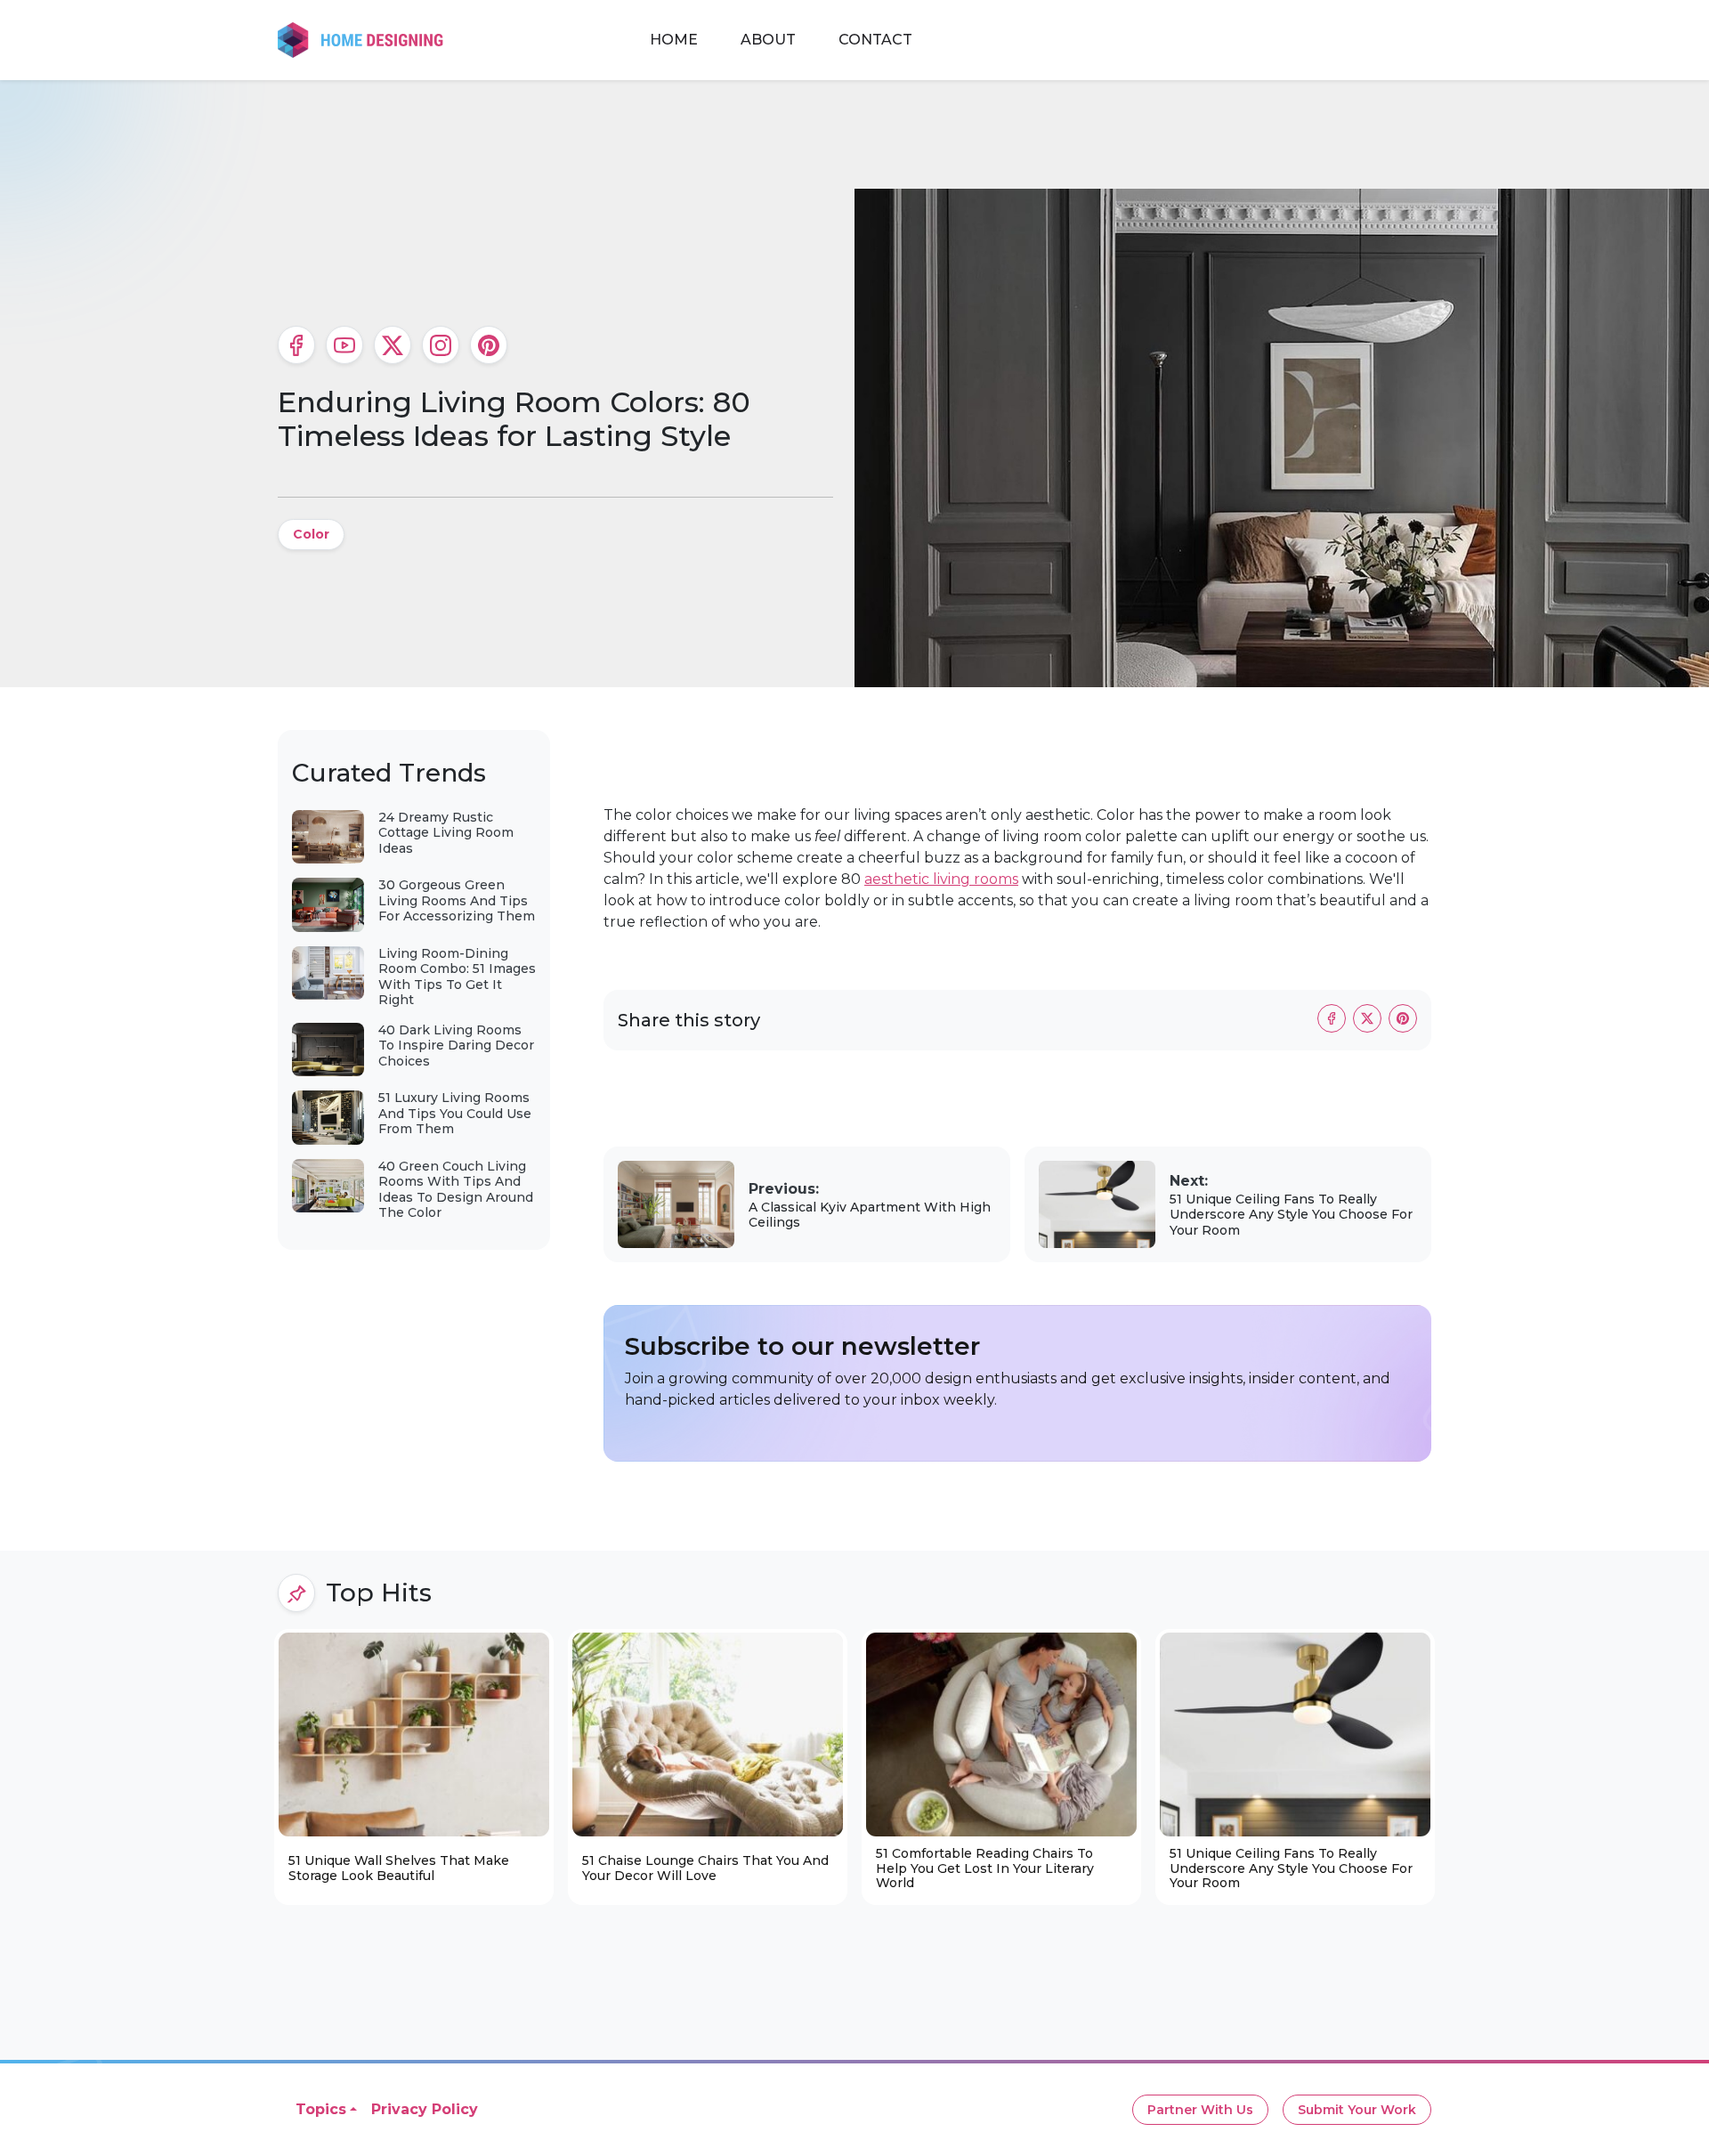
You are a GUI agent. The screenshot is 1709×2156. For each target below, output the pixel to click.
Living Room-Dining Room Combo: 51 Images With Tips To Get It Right (457, 977)
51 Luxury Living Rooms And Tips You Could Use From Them (455, 1113)
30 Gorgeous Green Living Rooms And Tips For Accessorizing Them (457, 900)
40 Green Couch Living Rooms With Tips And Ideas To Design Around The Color (456, 1190)
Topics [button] (321, 2109)
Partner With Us (1200, 2110)
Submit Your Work (1357, 2110)
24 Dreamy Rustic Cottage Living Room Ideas (446, 833)
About (768, 40)
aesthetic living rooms (941, 879)
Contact (875, 40)
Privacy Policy (425, 2109)
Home (674, 40)
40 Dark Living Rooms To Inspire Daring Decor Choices (456, 1046)
